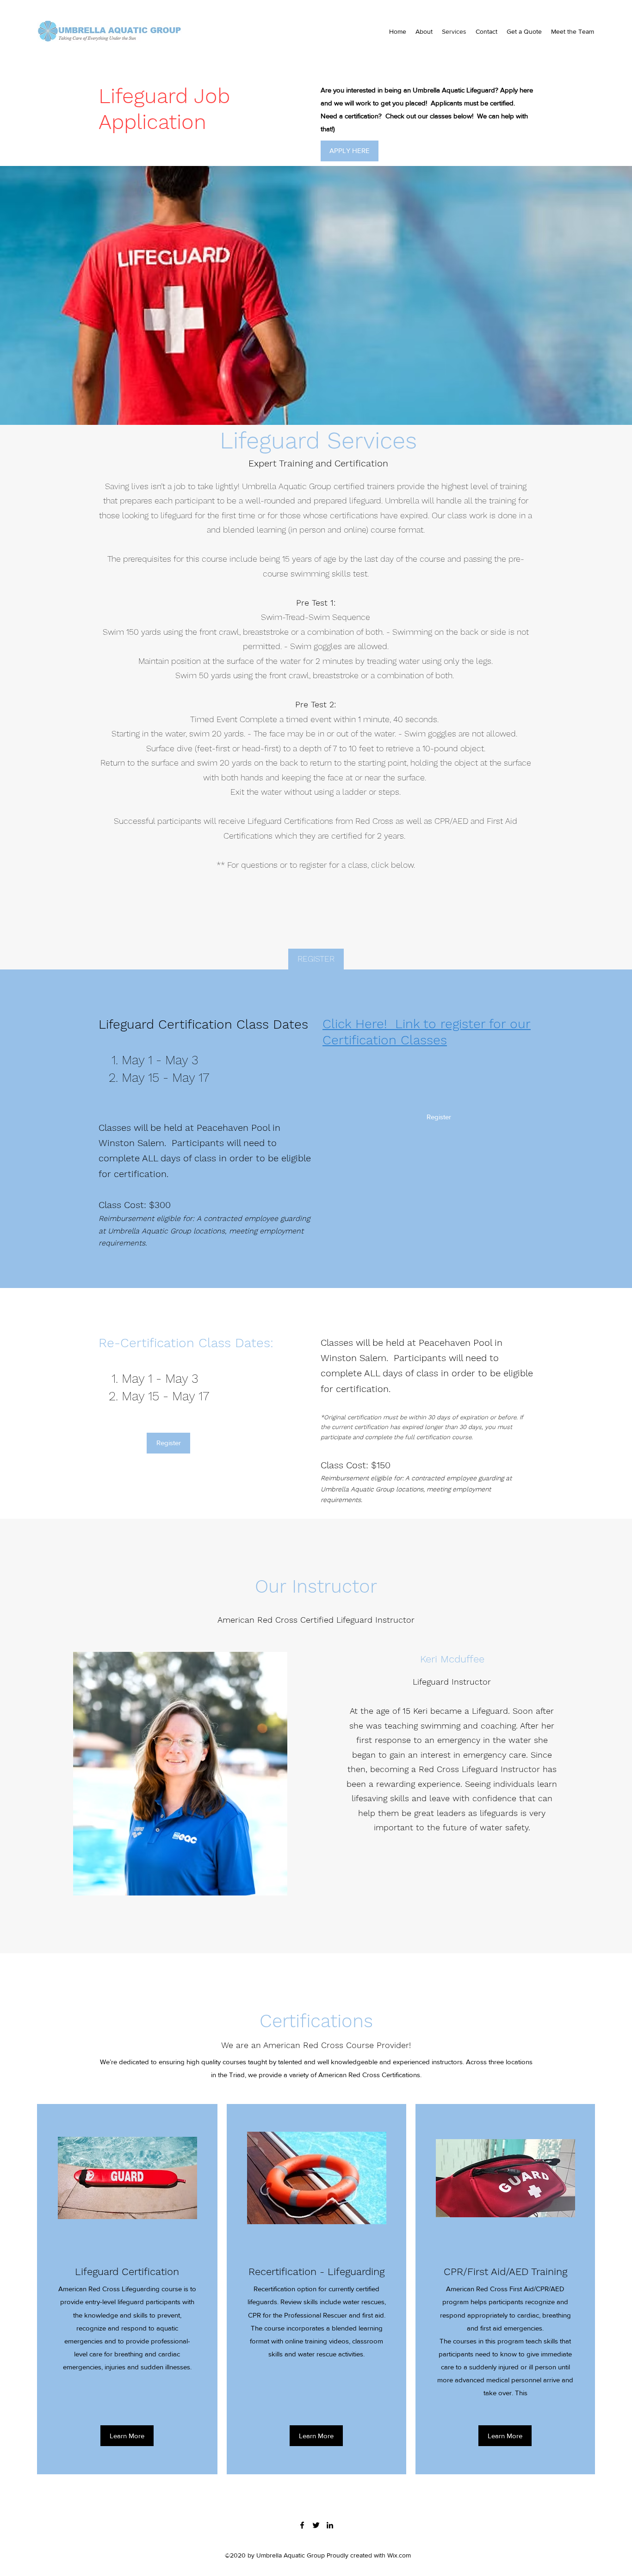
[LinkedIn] (330, 2525)
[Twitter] (316, 2525)
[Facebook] (302, 2525)
